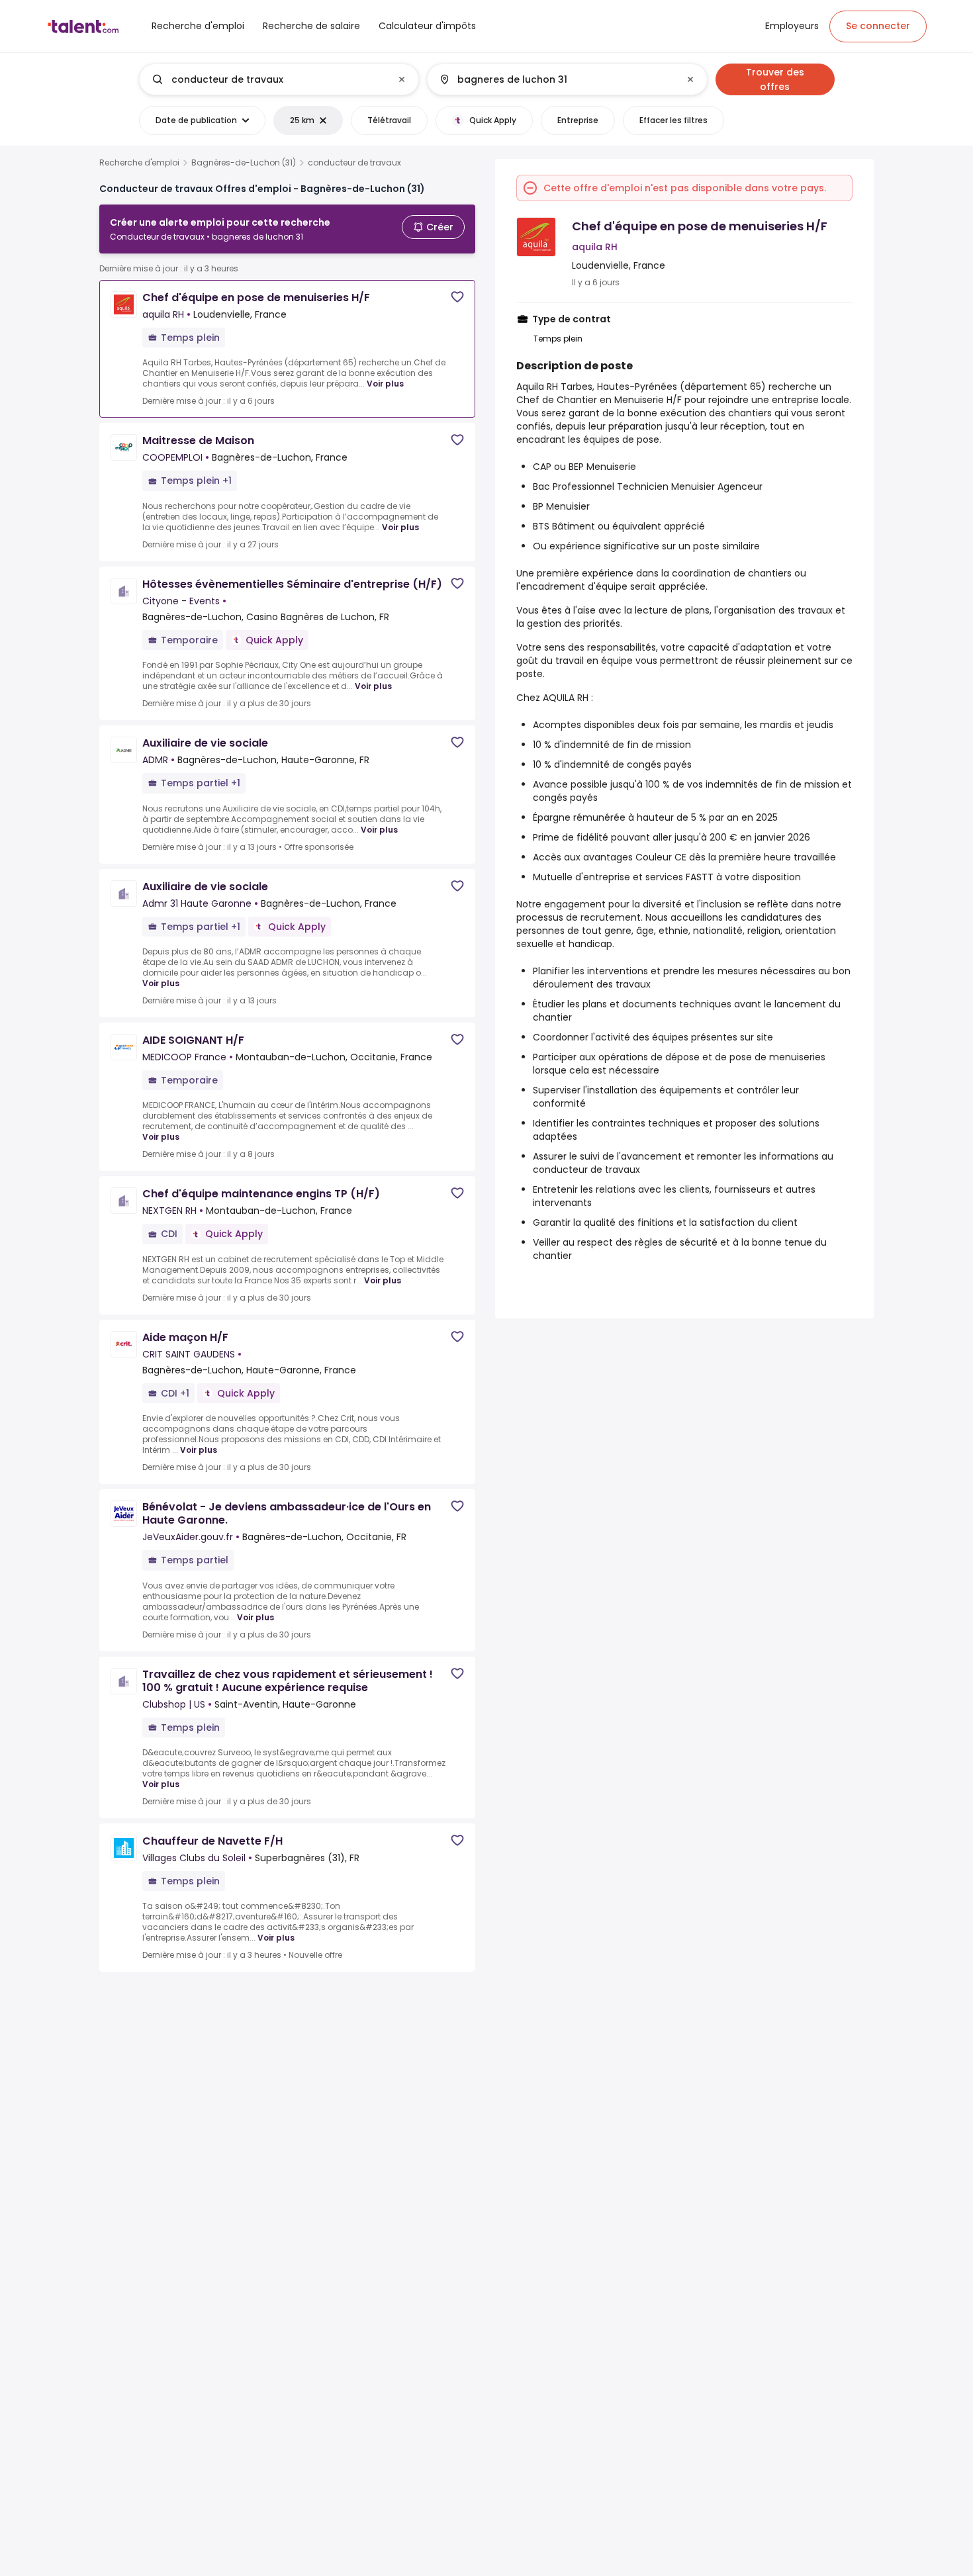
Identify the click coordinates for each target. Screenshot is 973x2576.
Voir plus (385, 384)
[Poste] (268, 79)
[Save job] (457, 297)
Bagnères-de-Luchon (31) (244, 163)
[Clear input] (402, 79)
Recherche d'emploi (139, 163)
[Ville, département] (556, 79)
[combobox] (278, 79)
